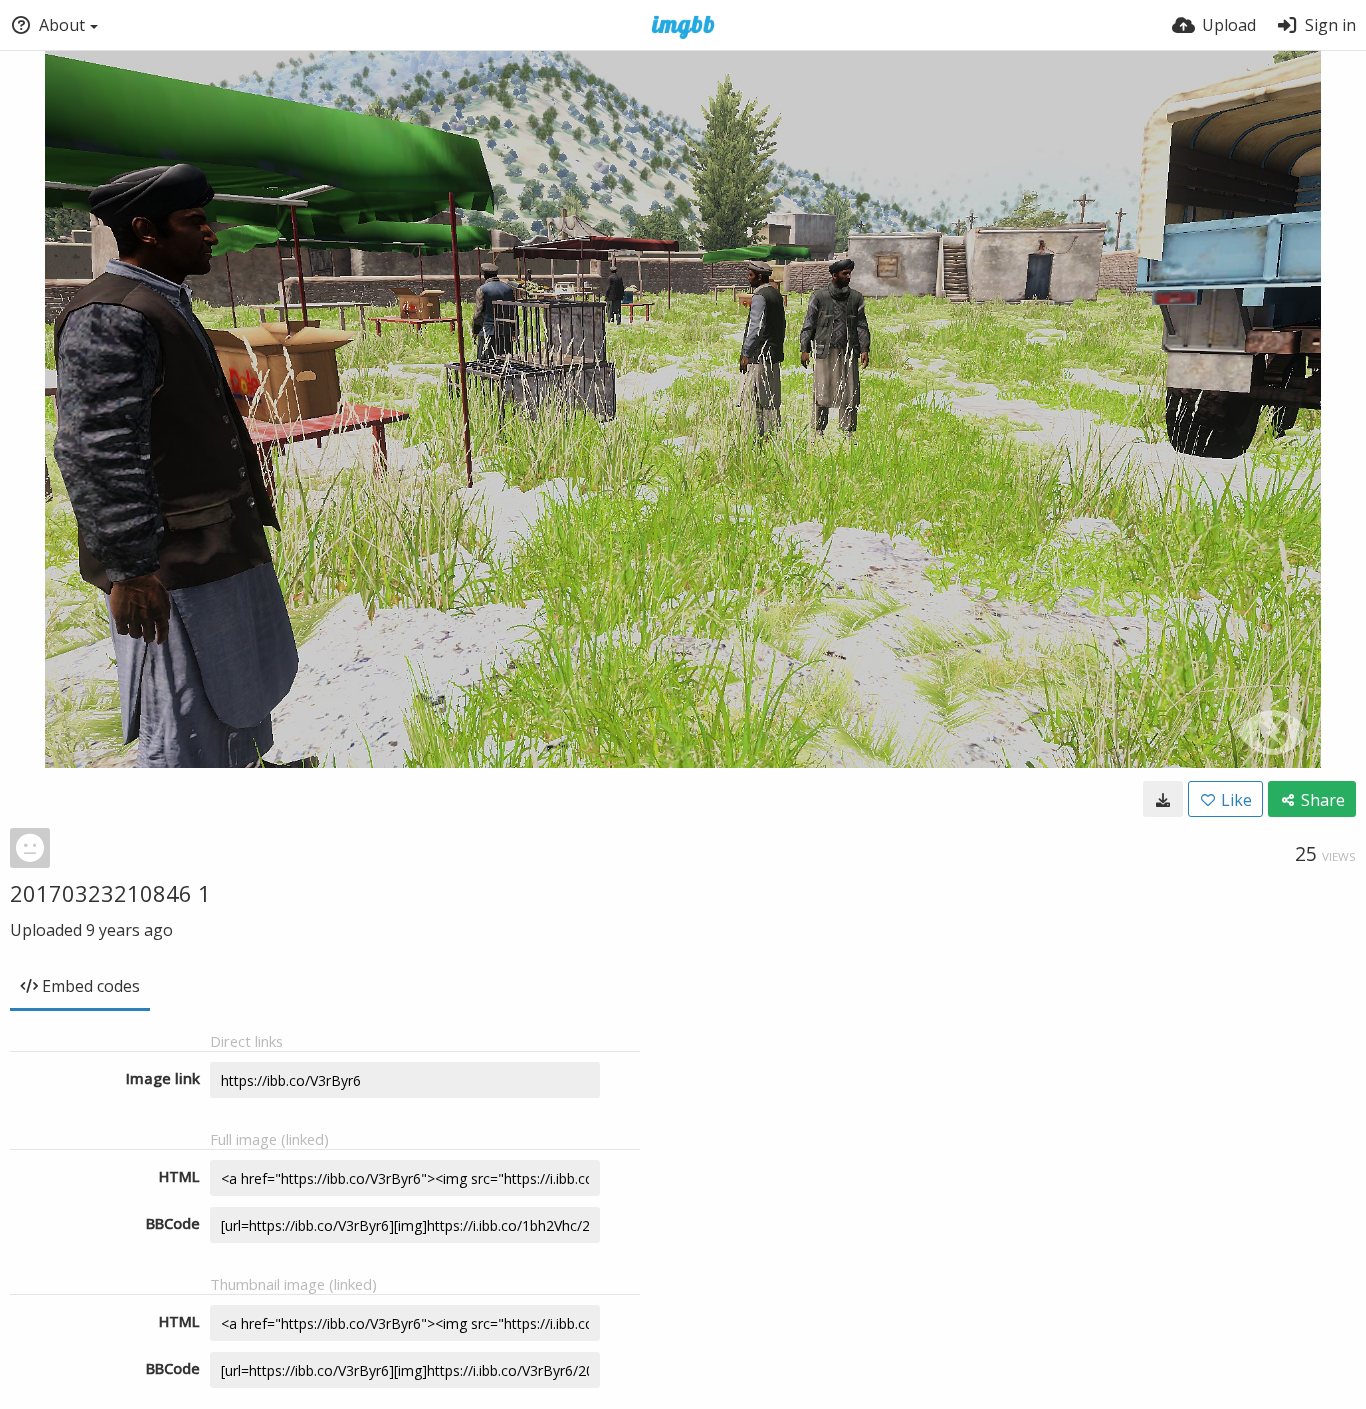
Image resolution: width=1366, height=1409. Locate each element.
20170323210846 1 (110, 893)
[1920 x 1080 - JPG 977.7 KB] (1163, 799)
